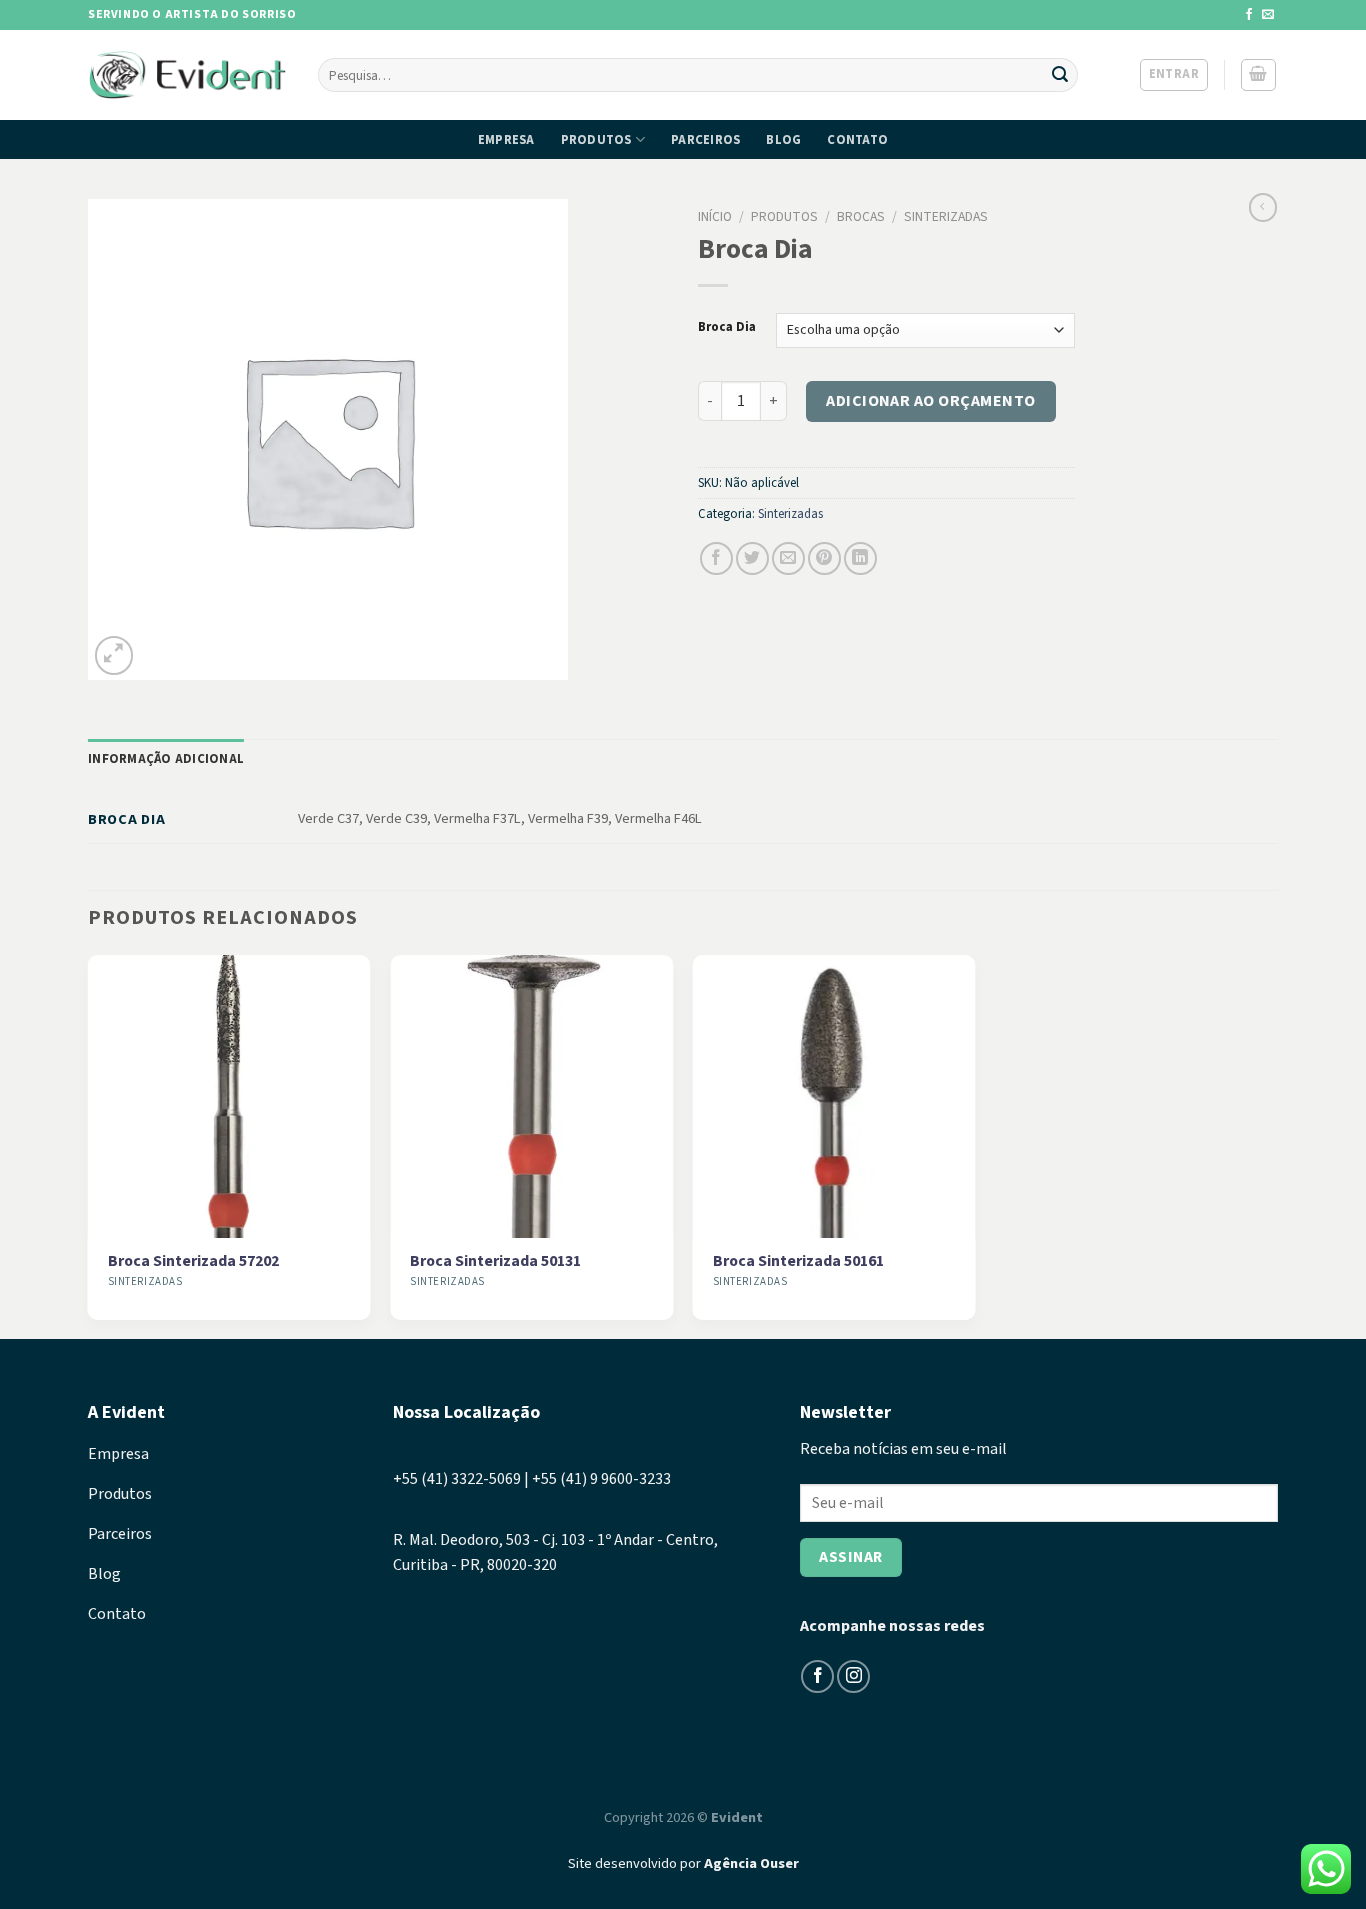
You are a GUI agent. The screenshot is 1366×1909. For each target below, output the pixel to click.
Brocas (861, 216)
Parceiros (705, 140)
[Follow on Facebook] (1249, 15)
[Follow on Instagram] (853, 1676)
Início (715, 216)
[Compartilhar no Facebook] (716, 558)
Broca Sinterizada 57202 (193, 1261)
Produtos (596, 140)
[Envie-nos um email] (1268, 15)
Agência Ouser (751, 1863)
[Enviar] (1060, 75)
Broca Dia (727, 328)
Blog (783, 140)
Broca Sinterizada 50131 (495, 1261)
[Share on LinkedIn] (860, 558)
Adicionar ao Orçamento (931, 401)
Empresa (506, 140)
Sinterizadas (946, 216)
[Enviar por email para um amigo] (788, 558)
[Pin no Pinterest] (824, 558)
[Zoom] (114, 655)
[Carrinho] (1259, 75)
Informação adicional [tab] (166, 759)
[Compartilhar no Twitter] (752, 558)
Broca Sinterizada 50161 (798, 1261)
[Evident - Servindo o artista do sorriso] (188, 75)
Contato (857, 140)
